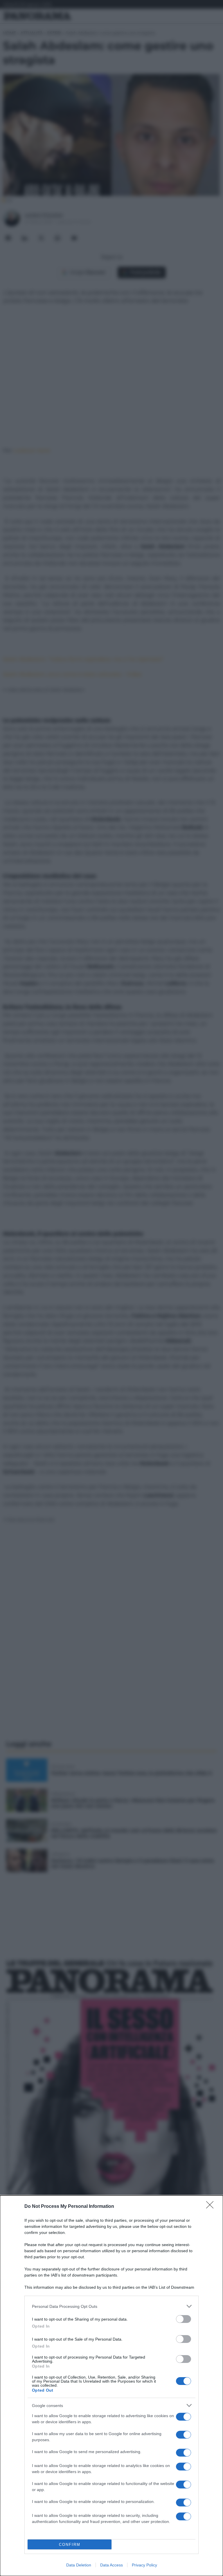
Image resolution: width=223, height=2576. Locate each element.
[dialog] (111, 2386)
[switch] (184, 2319)
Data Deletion (79, 2565)
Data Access (111, 2565)
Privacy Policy (144, 2565)
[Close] (212, 2207)
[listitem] (111, 2306)
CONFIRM (70, 2545)
